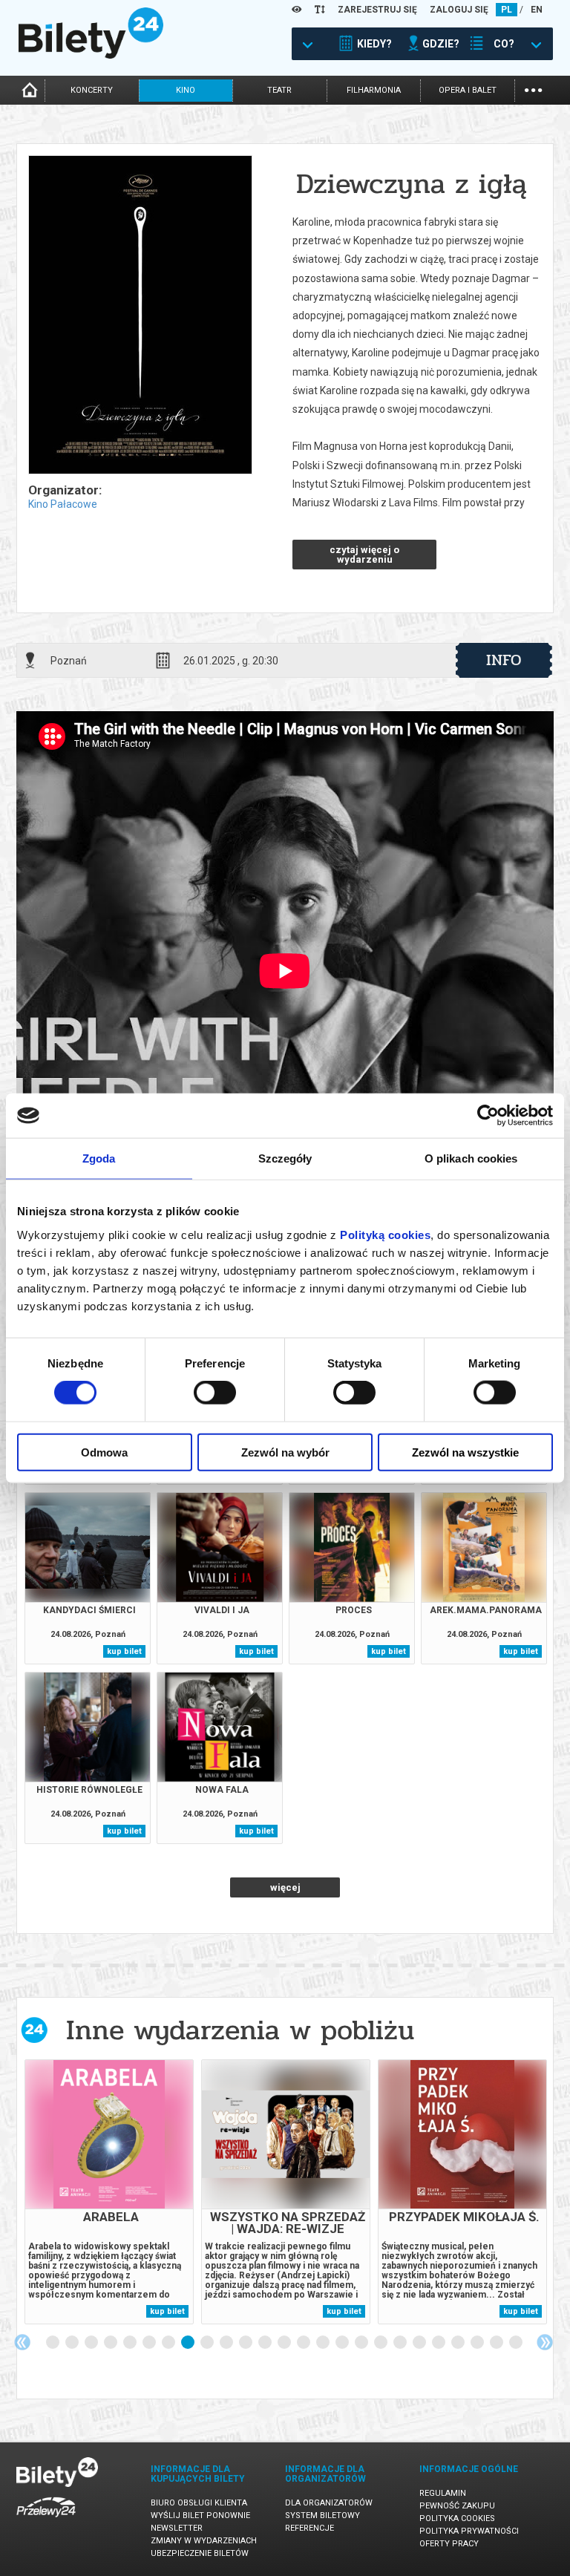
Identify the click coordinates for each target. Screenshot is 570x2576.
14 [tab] (304, 2343)
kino (186, 90)
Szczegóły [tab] (285, 1158)
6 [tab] (150, 2343)
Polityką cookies (385, 1234)
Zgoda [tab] (99, 1158)
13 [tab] (285, 2343)
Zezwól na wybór (285, 1452)
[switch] (215, 1393)
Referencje (309, 2528)
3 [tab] (92, 2343)
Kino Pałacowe (63, 504)
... (533, 89)
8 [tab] (189, 2343)
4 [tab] (111, 2343)
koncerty (92, 90)
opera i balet (468, 90)
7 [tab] (169, 2343)
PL (507, 10)
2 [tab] (73, 2343)
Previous (22, 2342)
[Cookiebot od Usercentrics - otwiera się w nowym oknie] (488, 1116)
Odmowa (104, 1452)
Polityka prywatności (469, 2531)
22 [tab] (459, 2343)
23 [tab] (478, 2343)
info (504, 660)
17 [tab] (362, 2343)
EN (537, 10)
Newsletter (177, 2528)
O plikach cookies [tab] (471, 1158)
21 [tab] (439, 2343)
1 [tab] (53, 2343)
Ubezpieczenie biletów (200, 2553)
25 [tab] (517, 2343)
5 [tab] (131, 2343)
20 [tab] (420, 2343)
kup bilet (124, 1651)
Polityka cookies (457, 2518)
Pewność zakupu (457, 2506)
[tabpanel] (109, 2192)
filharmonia (374, 90)
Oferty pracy (449, 2544)
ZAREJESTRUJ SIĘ (377, 10)
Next (545, 2342)
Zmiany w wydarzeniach (204, 2541)
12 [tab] (266, 2343)
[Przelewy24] (46, 2520)
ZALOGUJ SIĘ (459, 10)
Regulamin (443, 2493)
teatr (279, 90)
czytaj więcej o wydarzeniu (364, 555)
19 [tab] (401, 2343)
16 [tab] (343, 2343)
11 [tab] (246, 2343)
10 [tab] (227, 2343)
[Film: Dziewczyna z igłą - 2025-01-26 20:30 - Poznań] (140, 316)
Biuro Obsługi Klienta (199, 2503)
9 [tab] (208, 2343)
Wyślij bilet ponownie (200, 2515)
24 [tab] (497, 2343)
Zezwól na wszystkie (465, 1452)
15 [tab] (324, 2343)
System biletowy (322, 2515)
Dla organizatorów (329, 2503)
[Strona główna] (91, 55)
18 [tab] (381, 2343)
